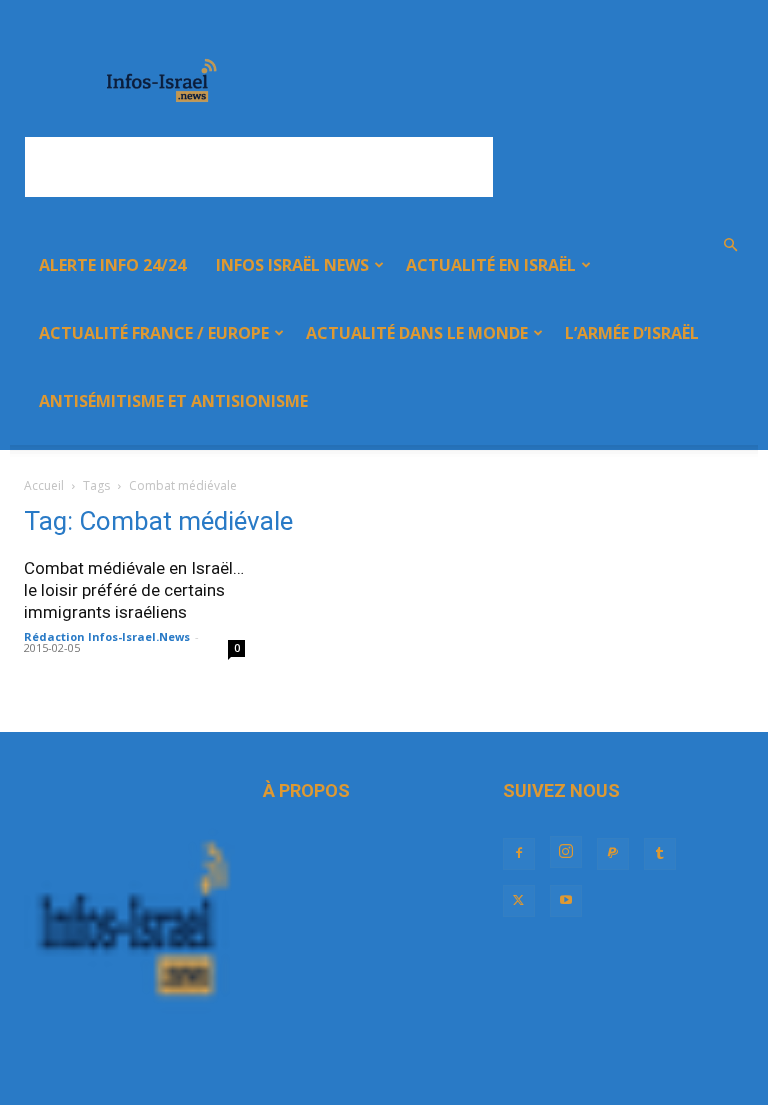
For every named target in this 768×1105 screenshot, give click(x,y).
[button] (730, 245)
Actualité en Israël (491, 265)
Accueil (44, 485)
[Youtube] (566, 901)
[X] (519, 901)
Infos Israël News (292, 265)
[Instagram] (566, 852)
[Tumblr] (660, 854)
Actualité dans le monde (417, 333)
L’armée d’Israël (632, 333)
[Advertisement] (259, 167)
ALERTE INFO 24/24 (112, 265)
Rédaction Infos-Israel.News (107, 636)
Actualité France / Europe (154, 333)
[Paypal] (613, 854)
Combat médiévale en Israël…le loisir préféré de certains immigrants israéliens (134, 590)
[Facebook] (519, 854)
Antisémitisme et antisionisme (173, 401)
